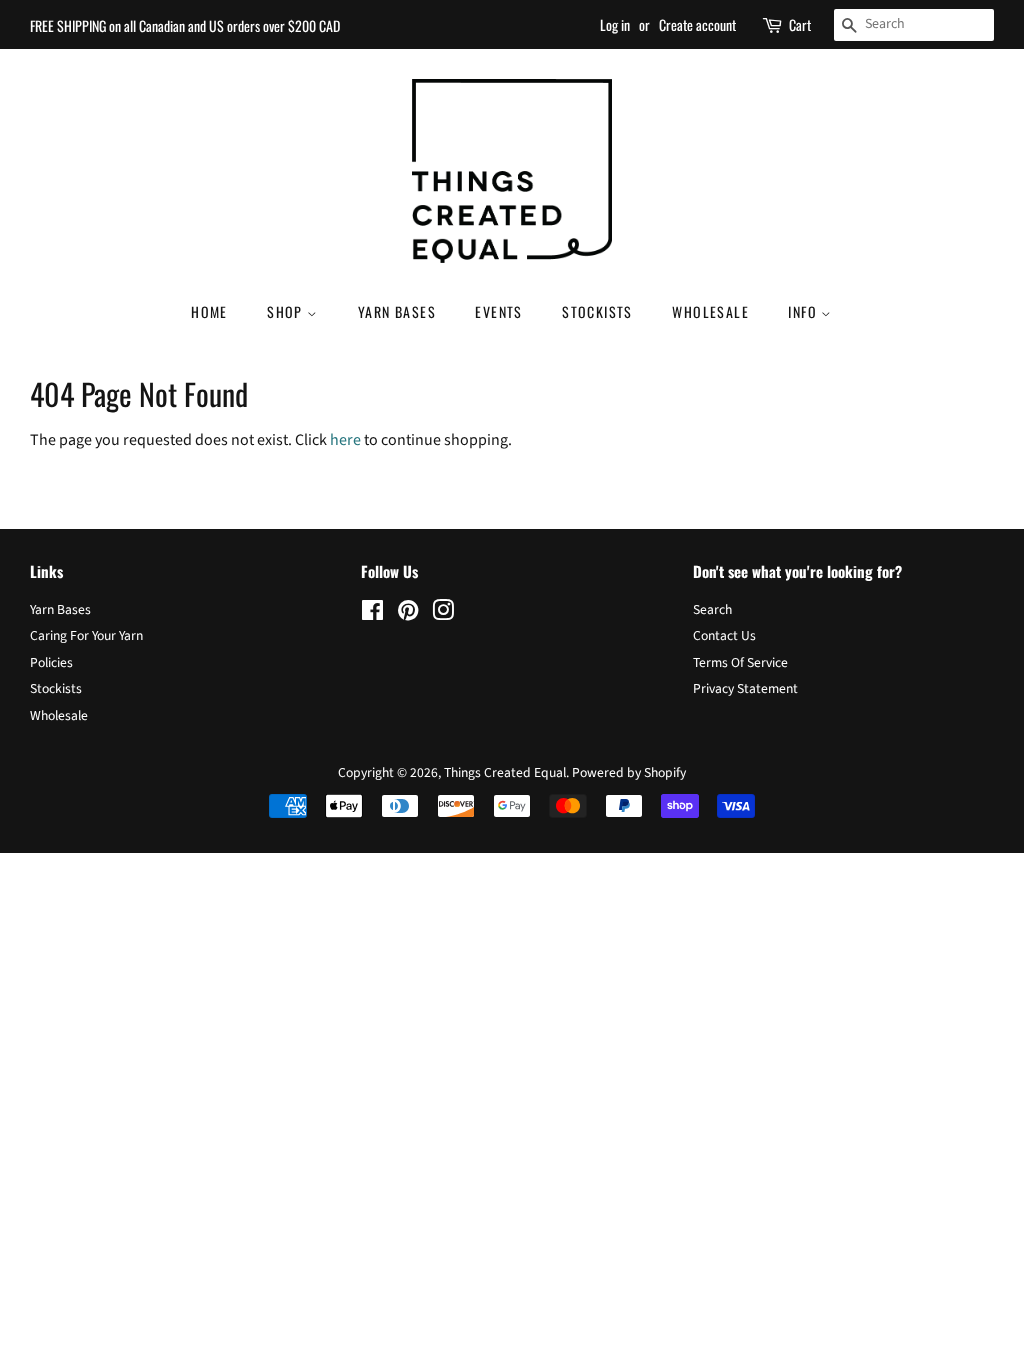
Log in (615, 24)
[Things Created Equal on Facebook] (372, 614)
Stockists (597, 311)
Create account (697, 24)
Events (498, 311)
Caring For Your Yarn (86, 635)
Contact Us (724, 635)
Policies (51, 662)
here (345, 440)
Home (209, 311)
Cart (800, 24)
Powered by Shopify (629, 772)
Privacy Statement (745, 688)
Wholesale (710, 311)
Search (712, 609)
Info (804, 311)
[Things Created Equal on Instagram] (443, 614)
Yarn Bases (397, 311)
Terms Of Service (740, 662)
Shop (287, 311)
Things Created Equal (505, 772)
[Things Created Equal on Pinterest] (408, 614)
